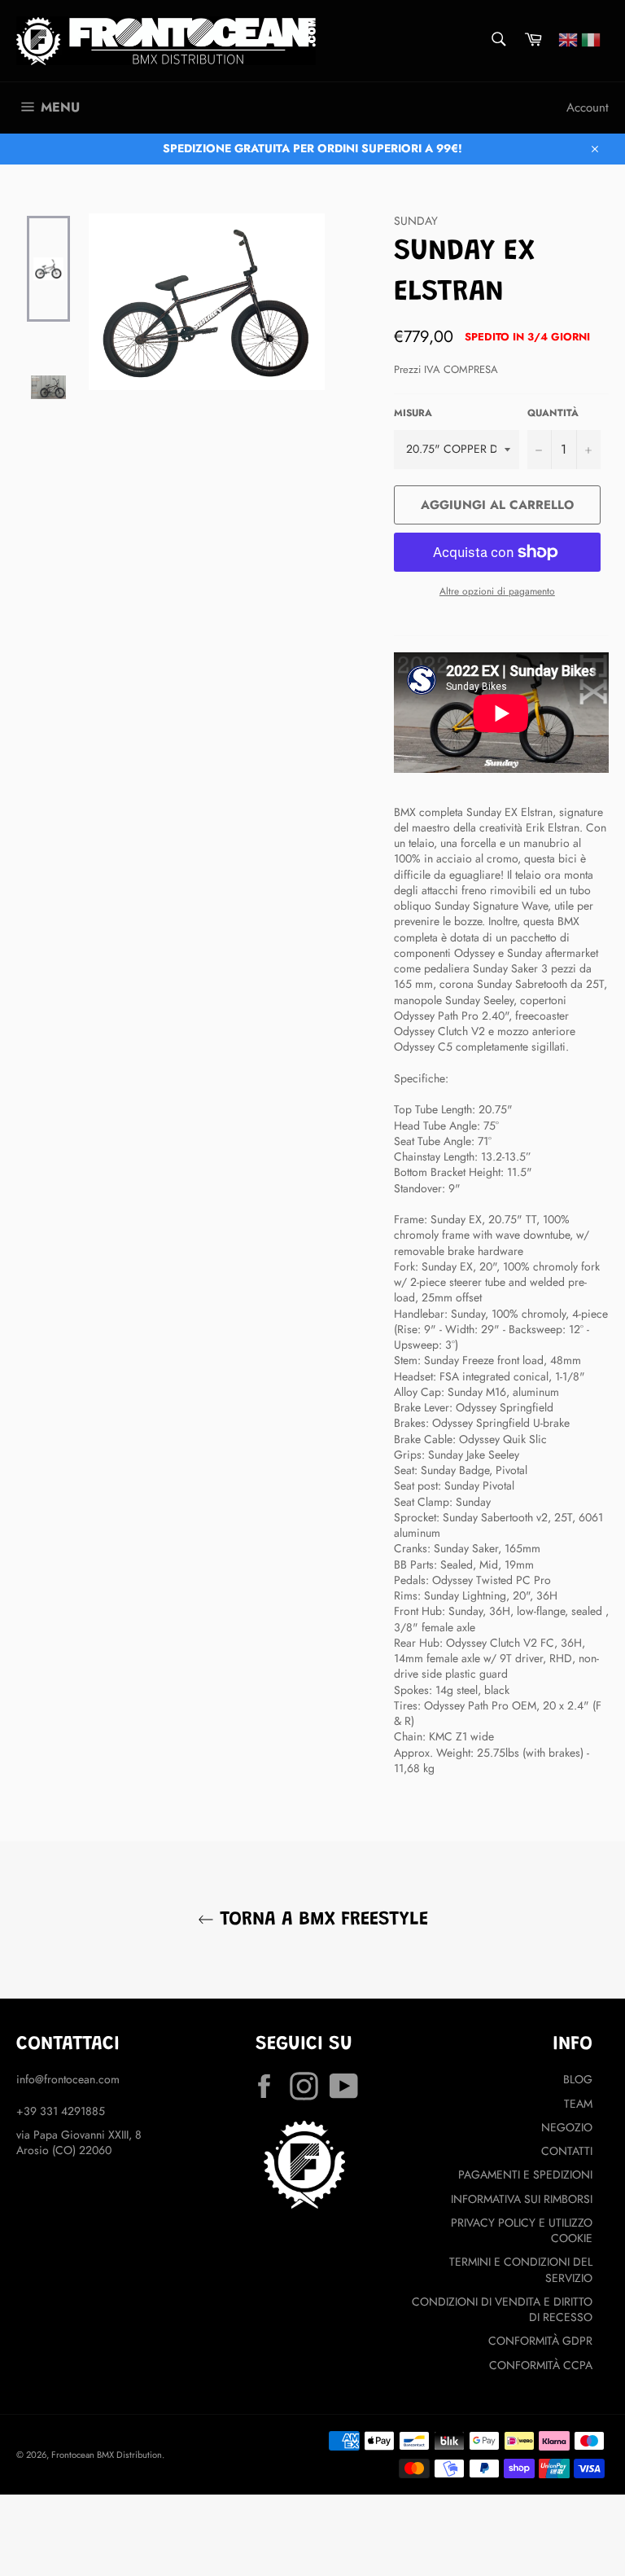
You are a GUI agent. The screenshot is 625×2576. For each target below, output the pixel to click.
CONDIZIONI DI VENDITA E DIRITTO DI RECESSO (502, 2309)
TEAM (578, 2104)
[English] (568, 38)
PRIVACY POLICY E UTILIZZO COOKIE (522, 2230)
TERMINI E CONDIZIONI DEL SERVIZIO (521, 2269)
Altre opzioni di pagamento (497, 591)
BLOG (578, 2079)
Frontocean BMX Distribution (107, 2455)
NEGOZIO (567, 2127)
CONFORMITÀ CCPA (541, 2365)
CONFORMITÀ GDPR (540, 2341)
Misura (413, 413)
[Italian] (591, 38)
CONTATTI (567, 2151)
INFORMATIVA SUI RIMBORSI (522, 2199)
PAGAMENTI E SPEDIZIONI (525, 2174)
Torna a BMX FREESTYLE (321, 1920)
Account (588, 108)
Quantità (553, 413)
